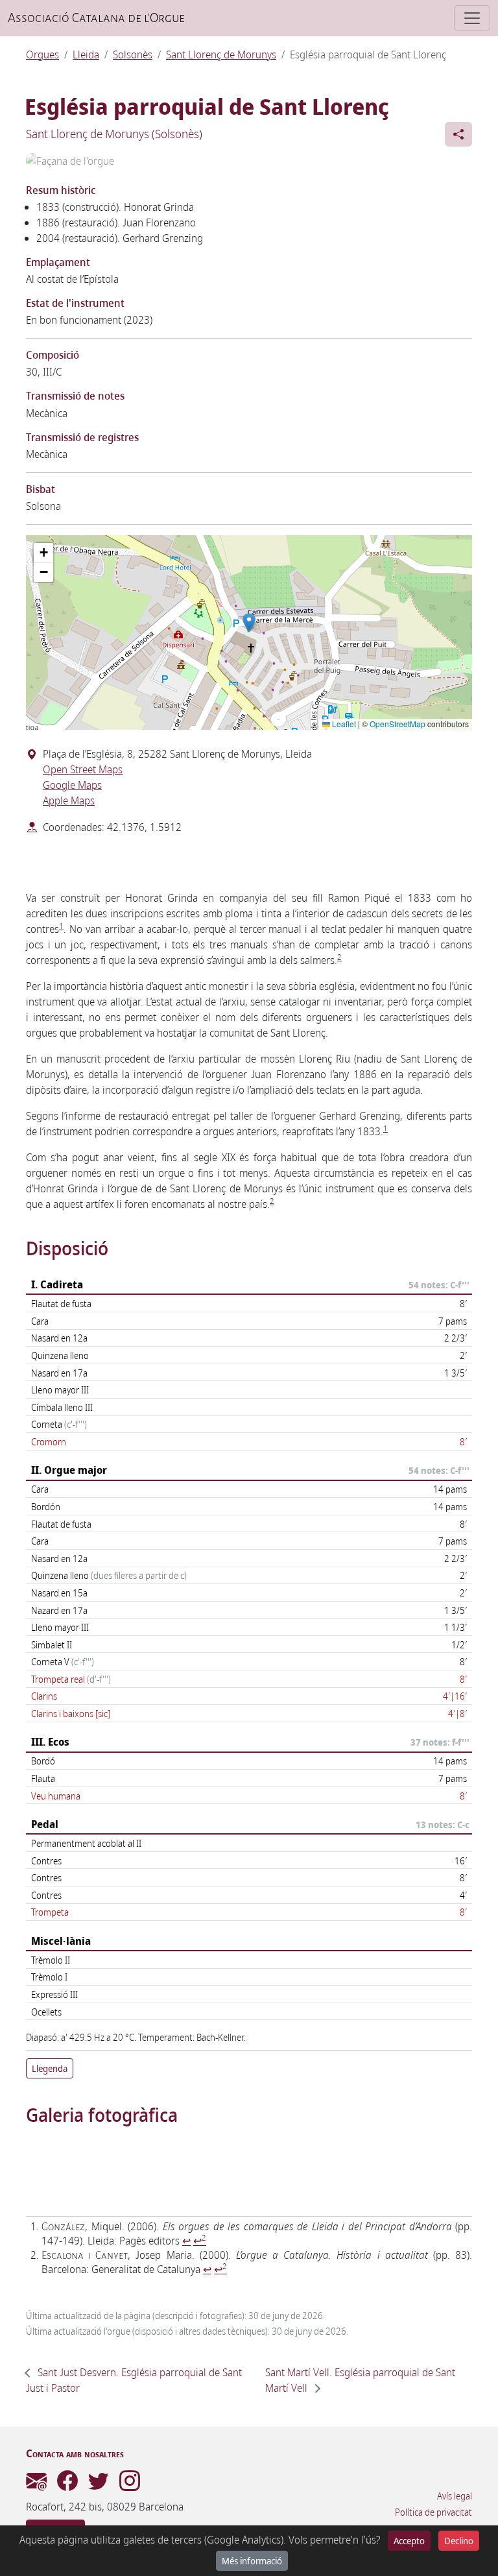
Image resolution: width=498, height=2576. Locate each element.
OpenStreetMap (397, 724)
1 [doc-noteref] (61, 926)
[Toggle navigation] (472, 18)
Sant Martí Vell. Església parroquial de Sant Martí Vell (360, 2380)
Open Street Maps (83, 769)
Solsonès (133, 54)
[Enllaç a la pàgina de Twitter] (99, 2485)
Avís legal (455, 2496)
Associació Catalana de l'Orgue (96, 18)
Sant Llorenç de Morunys (221, 54)
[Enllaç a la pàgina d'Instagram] (130, 2485)
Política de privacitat (433, 2512)
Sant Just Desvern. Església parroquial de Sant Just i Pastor (134, 2380)
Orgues (42, 54)
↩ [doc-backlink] (186, 2241)
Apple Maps (69, 800)
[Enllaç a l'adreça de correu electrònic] (36, 2485)
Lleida (86, 54)
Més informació (252, 2561)
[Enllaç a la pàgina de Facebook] (67, 2485)
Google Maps (72, 785)
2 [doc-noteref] (339, 957)
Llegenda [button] (50, 2068)
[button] (249, 623)
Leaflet (343, 724)
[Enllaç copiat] (458, 134)
